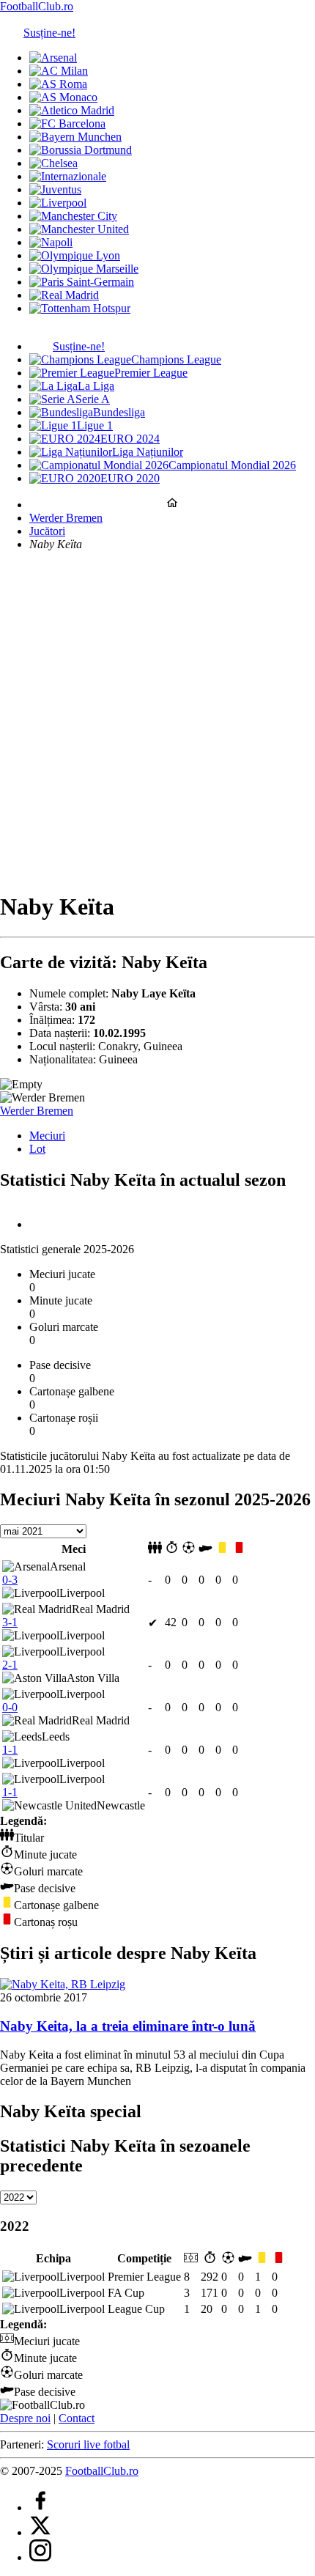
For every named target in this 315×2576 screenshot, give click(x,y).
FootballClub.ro (37, 6)
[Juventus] (55, 189)
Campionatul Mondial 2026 (232, 465)
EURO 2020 (130, 478)
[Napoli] (51, 242)
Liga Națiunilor (148, 452)
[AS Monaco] (63, 97)
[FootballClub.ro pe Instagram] (40, 2557)
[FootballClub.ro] (172, 505)
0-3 (10, 1580)
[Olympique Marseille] (84, 269)
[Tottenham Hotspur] (80, 308)
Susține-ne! (49, 33)
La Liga (96, 386)
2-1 (10, 1665)
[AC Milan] (59, 71)
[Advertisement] (157, 720)
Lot (37, 1149)
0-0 (10, 1707)
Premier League (151, 373)
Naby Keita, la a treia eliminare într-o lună (128, 2026)
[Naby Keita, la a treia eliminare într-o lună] (63, 1984)
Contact (77, 2418)
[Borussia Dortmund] (81, 150)
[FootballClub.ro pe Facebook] (40, 2507)
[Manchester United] (79, 229)
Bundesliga (119, 412)
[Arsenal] (53, 58)
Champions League (176, 359)
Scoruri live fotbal (88, 2444)
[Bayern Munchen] (75, 137)
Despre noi (25, 2418)
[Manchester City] (73, 216)
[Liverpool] (58, 203)
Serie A (93, 399)
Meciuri (47, 1136)
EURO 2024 (130, 439)
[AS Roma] (58, 84)
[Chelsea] (53, 163)
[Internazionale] (68, 176)
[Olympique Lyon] (75, 255)
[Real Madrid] (64, 295)
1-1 (10, 1750)
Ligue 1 (95, 425)
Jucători (47, 531)
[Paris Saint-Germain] (82, 282)
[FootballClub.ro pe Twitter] (40, 2532)
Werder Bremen (66, 518)
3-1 (10, 1622)
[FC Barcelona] (67, 123)
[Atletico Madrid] (72, 110)
